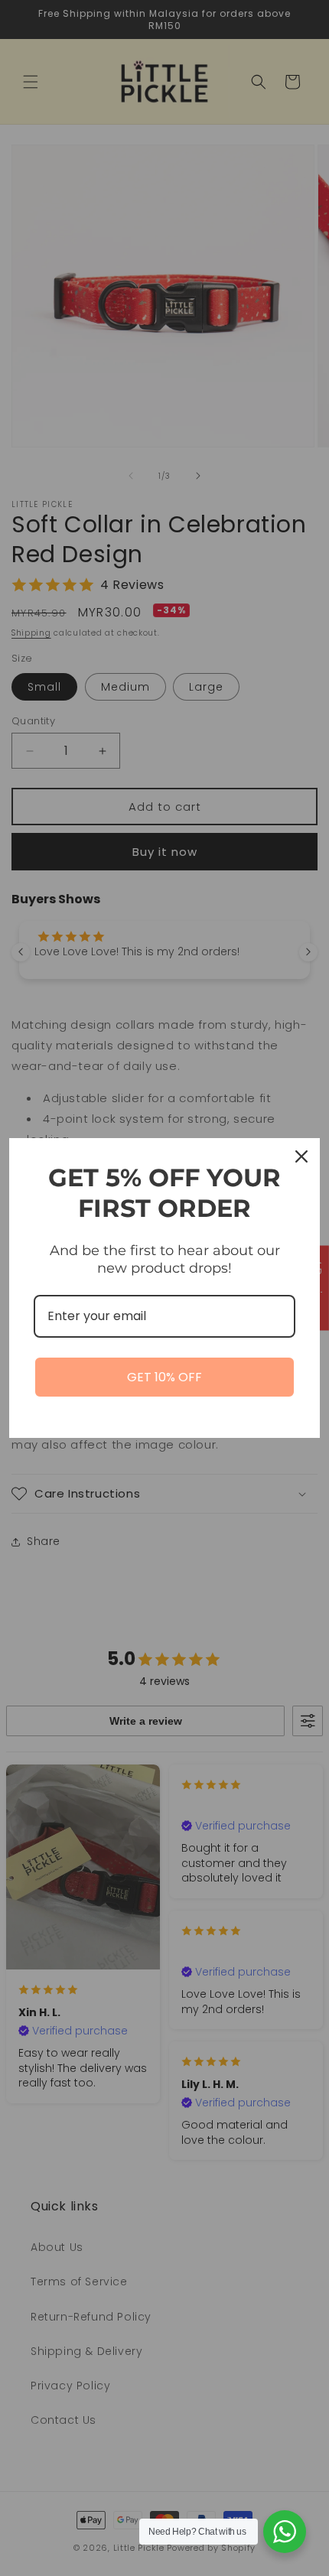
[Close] (301, 1156)
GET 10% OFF (164, 1377)
